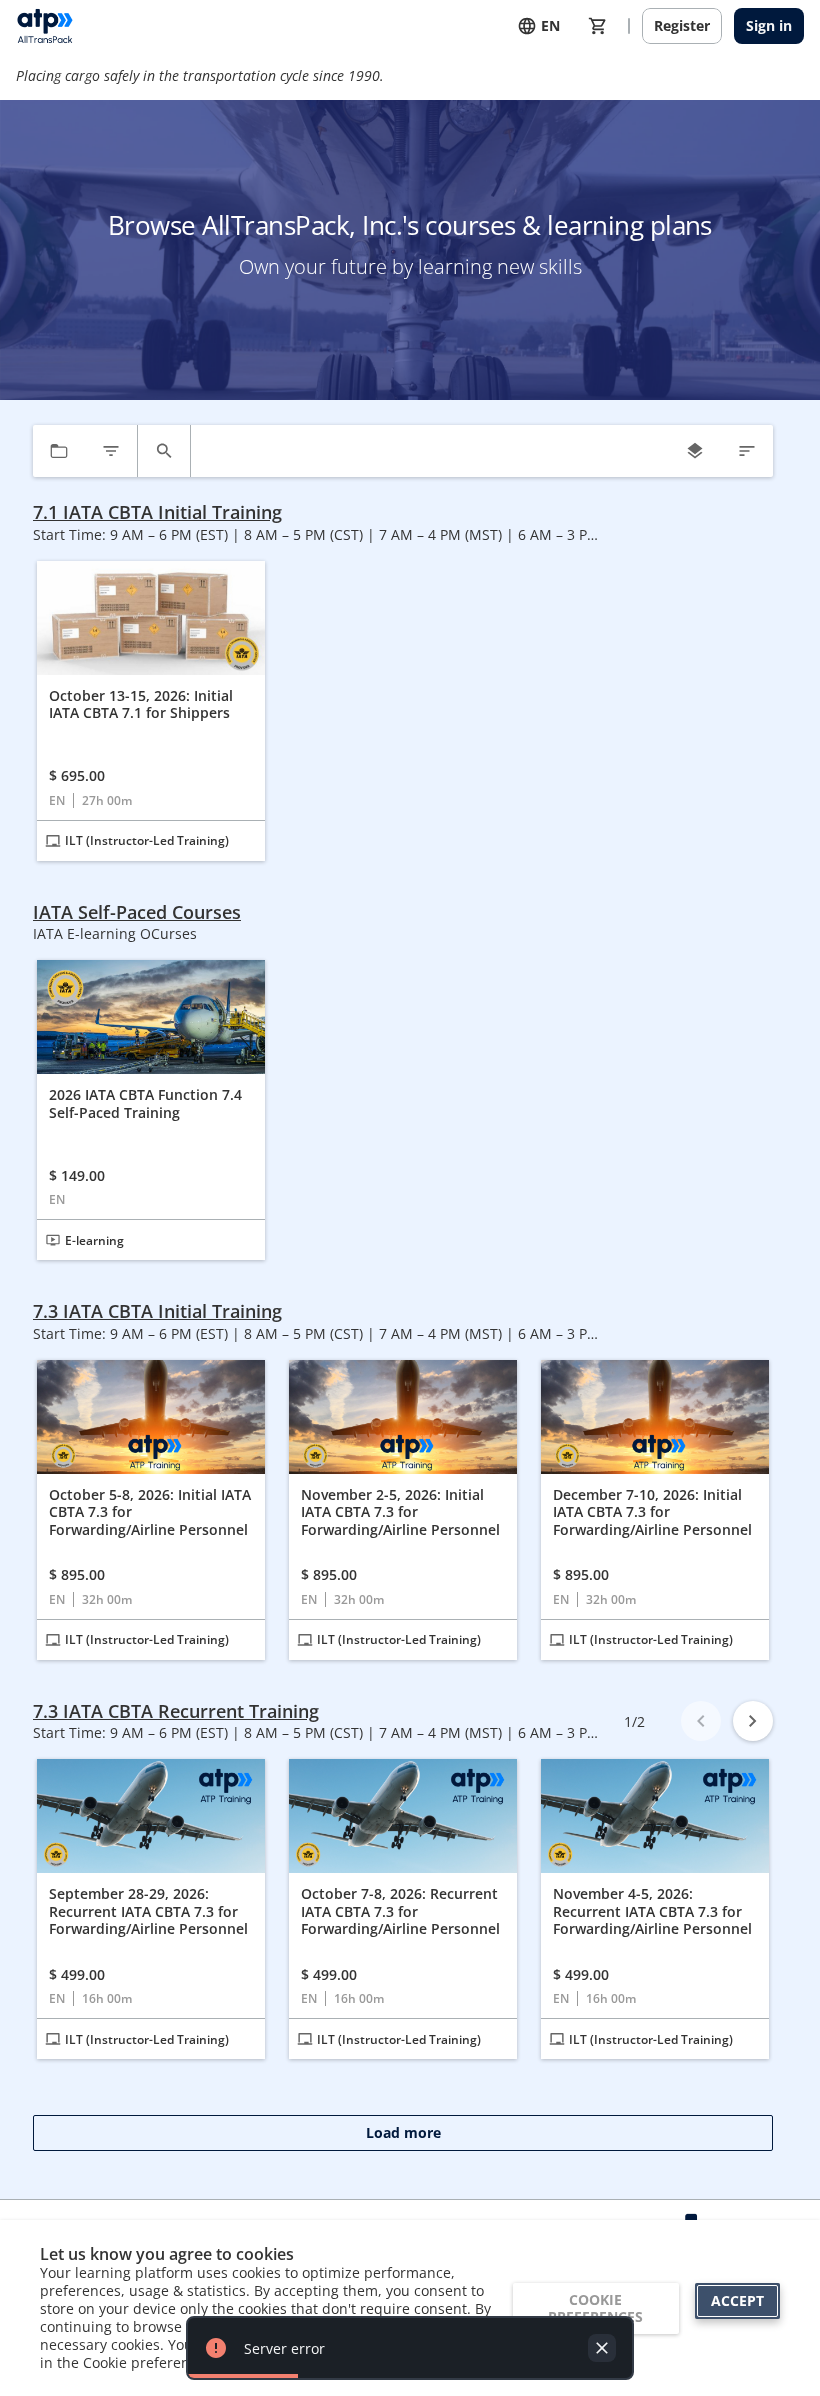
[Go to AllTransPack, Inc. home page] (45, 26)
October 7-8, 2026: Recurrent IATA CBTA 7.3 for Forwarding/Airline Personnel (400, 1911)
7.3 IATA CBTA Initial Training (157, 1311)
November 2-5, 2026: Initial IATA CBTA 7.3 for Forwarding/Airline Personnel (400, 1512)
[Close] (602, 2348)
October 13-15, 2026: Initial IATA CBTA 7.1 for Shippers (141, 704)
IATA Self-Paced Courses (137, 912)
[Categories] (59, 451)
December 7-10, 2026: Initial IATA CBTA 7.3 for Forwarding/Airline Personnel (652, 1512)
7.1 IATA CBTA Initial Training (157, 512)
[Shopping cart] (598, 26)
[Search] (164, 451)
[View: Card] (695, 451)
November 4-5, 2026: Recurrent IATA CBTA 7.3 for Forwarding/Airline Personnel (652, 1911)
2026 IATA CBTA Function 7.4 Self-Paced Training (145, 1103)
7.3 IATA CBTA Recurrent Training (176, 1711)
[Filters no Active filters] (111, 451)
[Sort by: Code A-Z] (747, 451)
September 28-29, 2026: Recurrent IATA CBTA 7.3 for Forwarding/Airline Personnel (148, 1911)
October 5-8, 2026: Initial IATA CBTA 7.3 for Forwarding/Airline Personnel (150, 1512)
